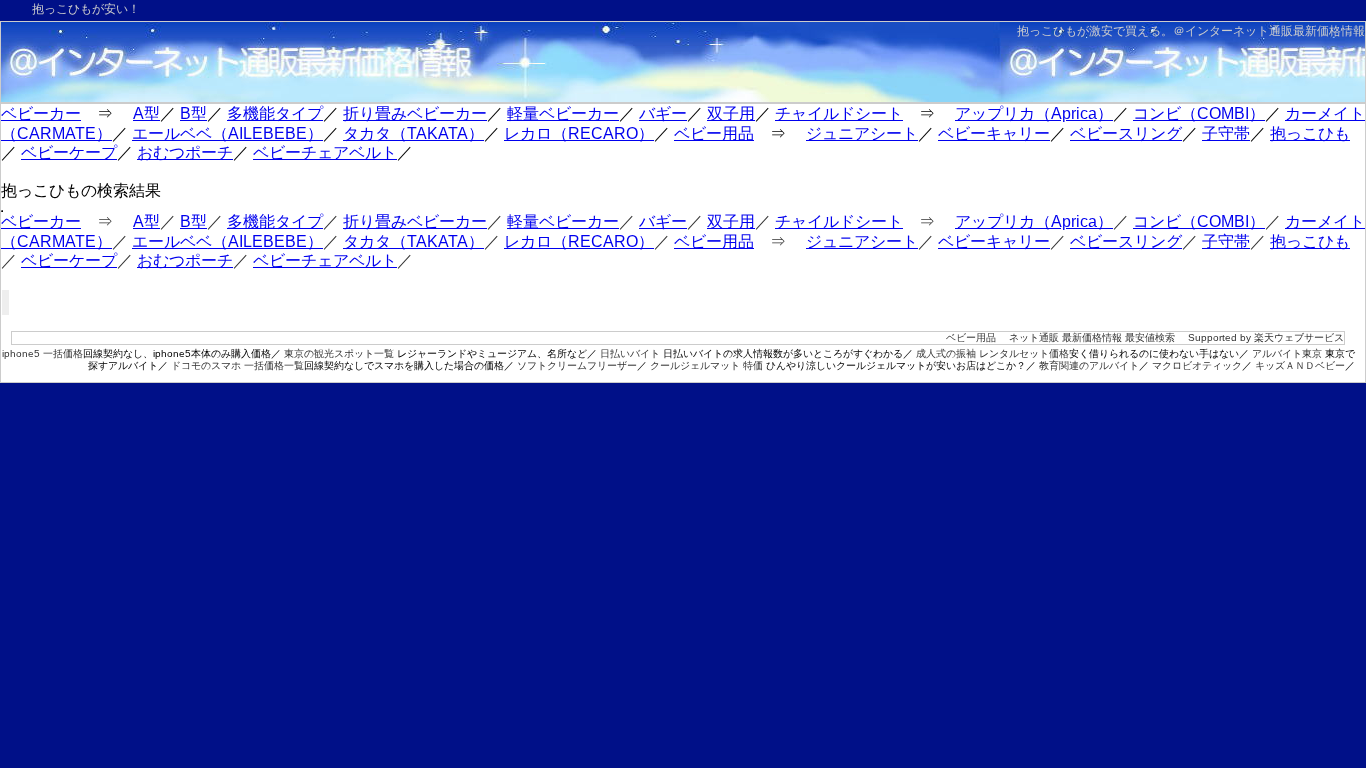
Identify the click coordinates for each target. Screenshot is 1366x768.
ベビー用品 (714, 133)
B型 (193, 113)
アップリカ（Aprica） (1034, 113)
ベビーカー (41, 113)
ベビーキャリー (994, 133)
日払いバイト (630, 353)
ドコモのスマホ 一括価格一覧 (237, 365)
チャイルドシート (839, 113)
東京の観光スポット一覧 (339, 353)
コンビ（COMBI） (1199, 113)
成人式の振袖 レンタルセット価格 (992, 353)
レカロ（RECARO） (579, 133)
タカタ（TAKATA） (413, 133)
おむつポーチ (185, 152)
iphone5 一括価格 (42, 353)
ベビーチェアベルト (325, 152)
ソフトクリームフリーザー (577, 365)
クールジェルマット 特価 (706, 365)
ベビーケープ (69, 152)
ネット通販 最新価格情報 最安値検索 (1092, 337)
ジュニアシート (862, 133)
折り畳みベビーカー (415, 113)
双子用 (731, 113)
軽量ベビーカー (563, 113)
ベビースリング (1126, 133)
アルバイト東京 (1287, 353)
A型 (146, 113)
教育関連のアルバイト (1089, 365)
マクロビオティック (1197, 365)
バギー (663, 113)
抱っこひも (1310, 133)
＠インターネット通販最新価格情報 (1269, 31)
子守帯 (1226, 133)
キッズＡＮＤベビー (1300, 365)
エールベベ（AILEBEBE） (227, 133)
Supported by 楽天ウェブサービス (1266, 337)
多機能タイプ (275, 113)
